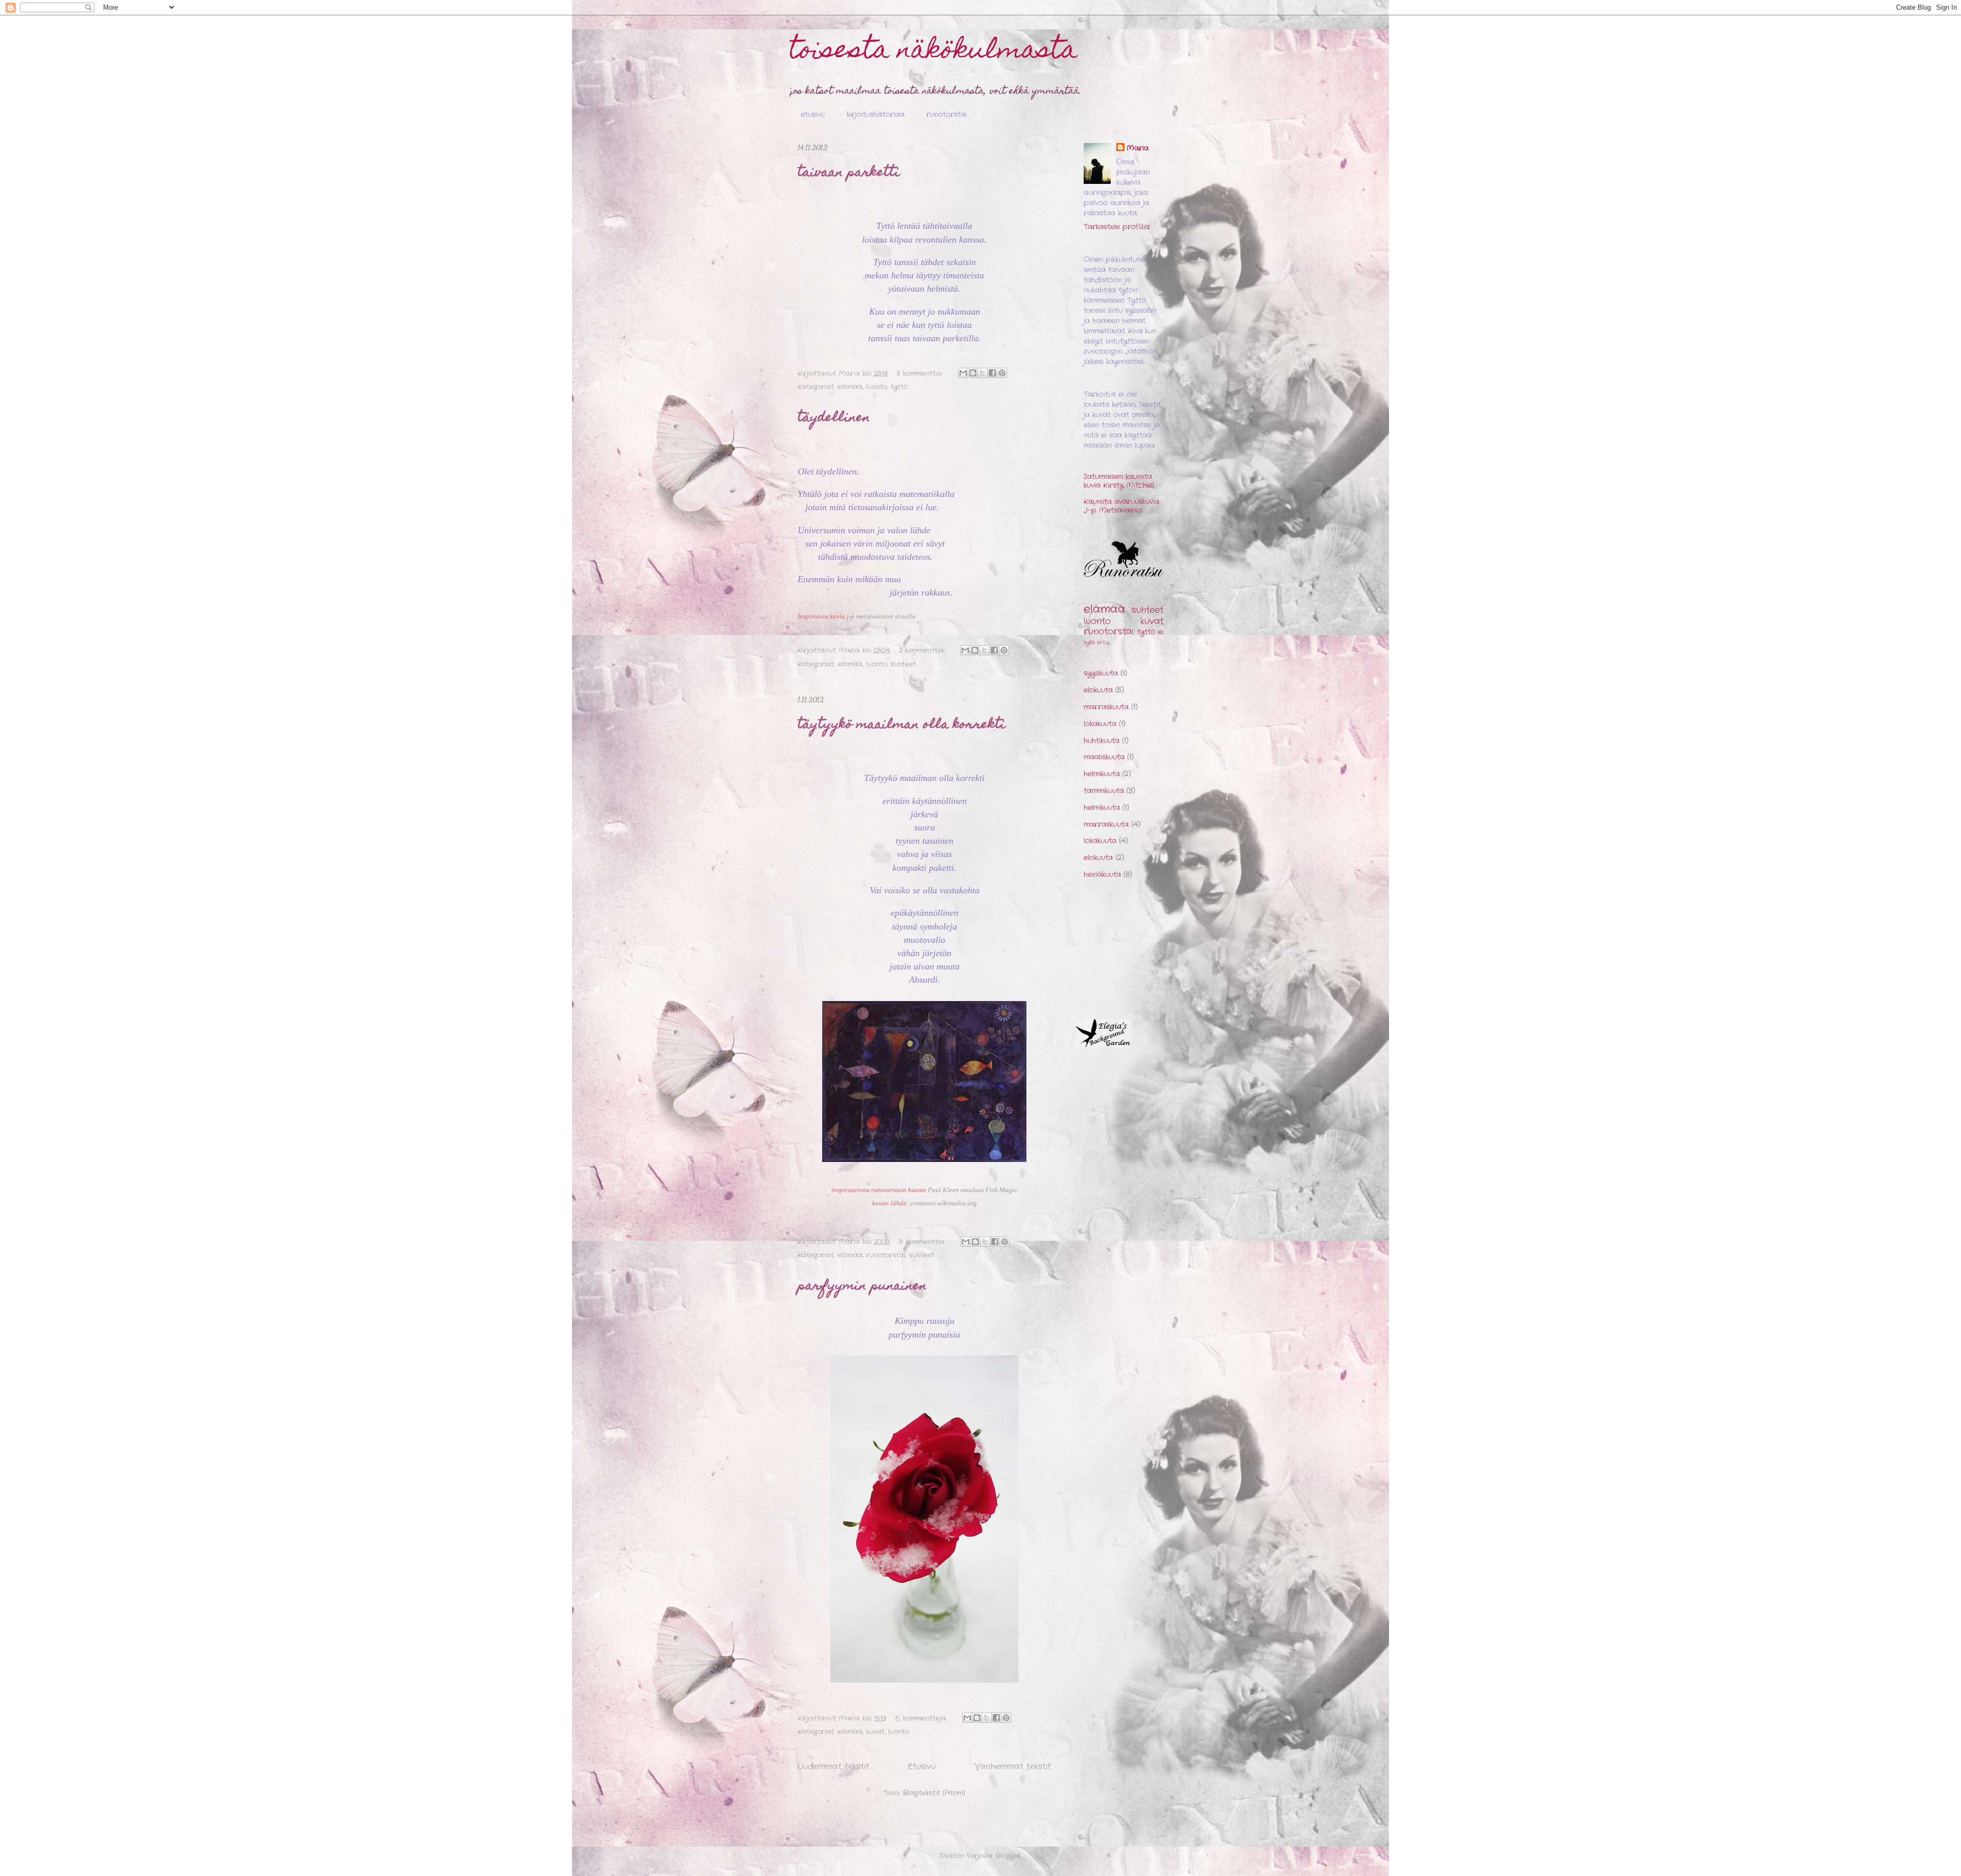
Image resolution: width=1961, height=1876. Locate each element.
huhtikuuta (1102, 741)
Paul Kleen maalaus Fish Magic (973, 1190)
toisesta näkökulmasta (934, 52)
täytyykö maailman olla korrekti (902, 725)
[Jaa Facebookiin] (992, 373)
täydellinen (834, 418)
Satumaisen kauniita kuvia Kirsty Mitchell (1119, 481)
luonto (877, 387)
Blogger (1008, 1856)
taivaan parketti (849, 173)
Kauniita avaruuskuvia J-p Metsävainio (1121, 506)
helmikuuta (1102, 774)
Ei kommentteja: (922, 1718)
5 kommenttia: (921, 374)
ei (1161, 632)
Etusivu (922, 1767)
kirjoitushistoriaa (876, 114)
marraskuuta (1106, 707)
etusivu (813, 114)
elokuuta (1098, 690)
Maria (1138, 148)
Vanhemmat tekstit (1013, 1767)
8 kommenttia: (923, 1242)
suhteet (903, 664)
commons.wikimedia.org (943, 1203)
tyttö (899, 387)
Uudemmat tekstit (833, 1767)
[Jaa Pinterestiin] (1002, 373)
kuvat (875, 1732)
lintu (1103, 643)
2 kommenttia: (923, 650)
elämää (850, 387)
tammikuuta (1104, 791)
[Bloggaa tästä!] (973, 373)
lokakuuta (1100, 724)
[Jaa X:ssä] (983, 373)
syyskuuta (1101, 673)
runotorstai (947, 114)
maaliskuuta (1104, 757)
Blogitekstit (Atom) (934, 1793)
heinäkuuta (1102, 874)
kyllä (1089, 643)
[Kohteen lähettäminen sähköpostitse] (963, 373)
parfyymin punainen (862, 1287)
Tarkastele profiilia (1117, 227)
